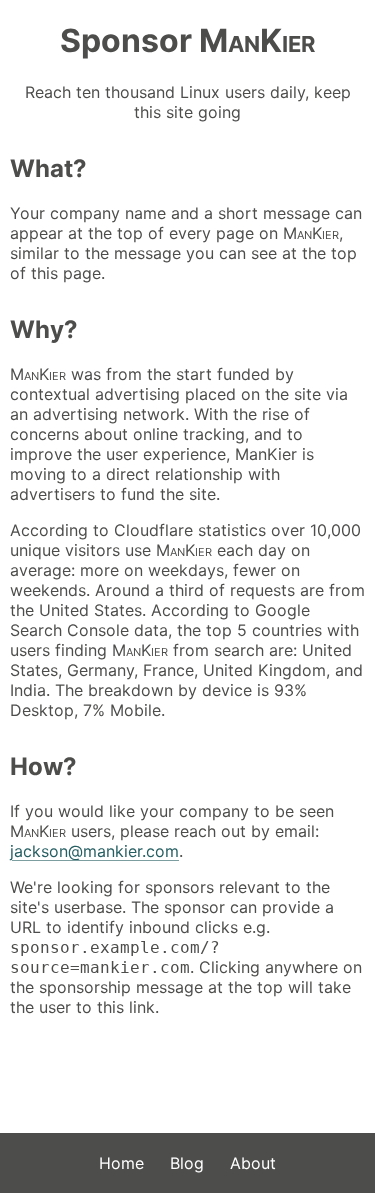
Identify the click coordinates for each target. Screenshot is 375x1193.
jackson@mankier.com (94, 851)
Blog (187, 1163)
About (253, 1163)
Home (121, 1163)
